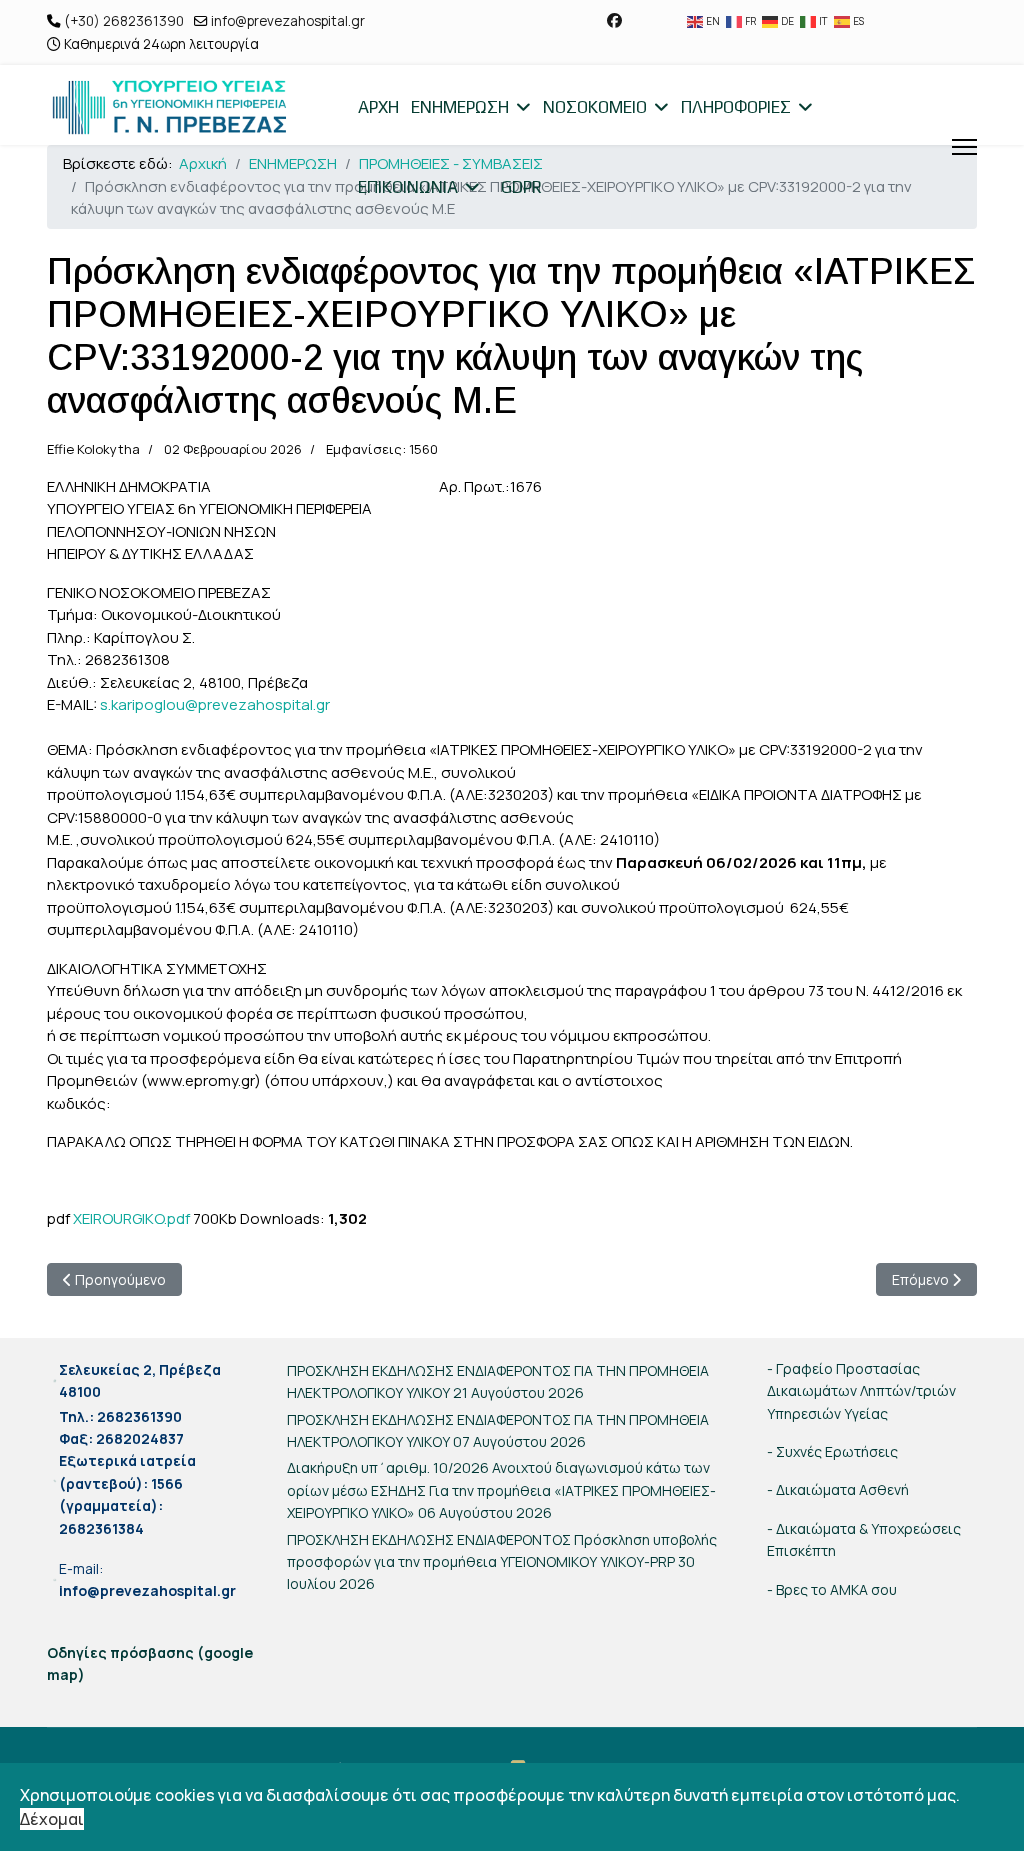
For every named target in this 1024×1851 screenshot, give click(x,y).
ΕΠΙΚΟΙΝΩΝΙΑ (408, 187)
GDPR (521, 187)
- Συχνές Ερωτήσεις (832, 1451)
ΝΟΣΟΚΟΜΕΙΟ (595, 107)
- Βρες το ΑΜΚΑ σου (832, 1589)
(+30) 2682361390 (124, 21)
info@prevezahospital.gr (288, 21)
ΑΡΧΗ (378, 107)
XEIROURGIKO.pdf (131, 1218)
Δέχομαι (52, 1819)
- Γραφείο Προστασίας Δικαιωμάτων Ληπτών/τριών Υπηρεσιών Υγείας (861, 1391)
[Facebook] (614, 20)
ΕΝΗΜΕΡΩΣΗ (460, 107)
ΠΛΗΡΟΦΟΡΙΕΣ (736, 107)
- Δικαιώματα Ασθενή (838, 1489)
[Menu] (964, 147)
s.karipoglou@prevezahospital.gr (215, 704)
